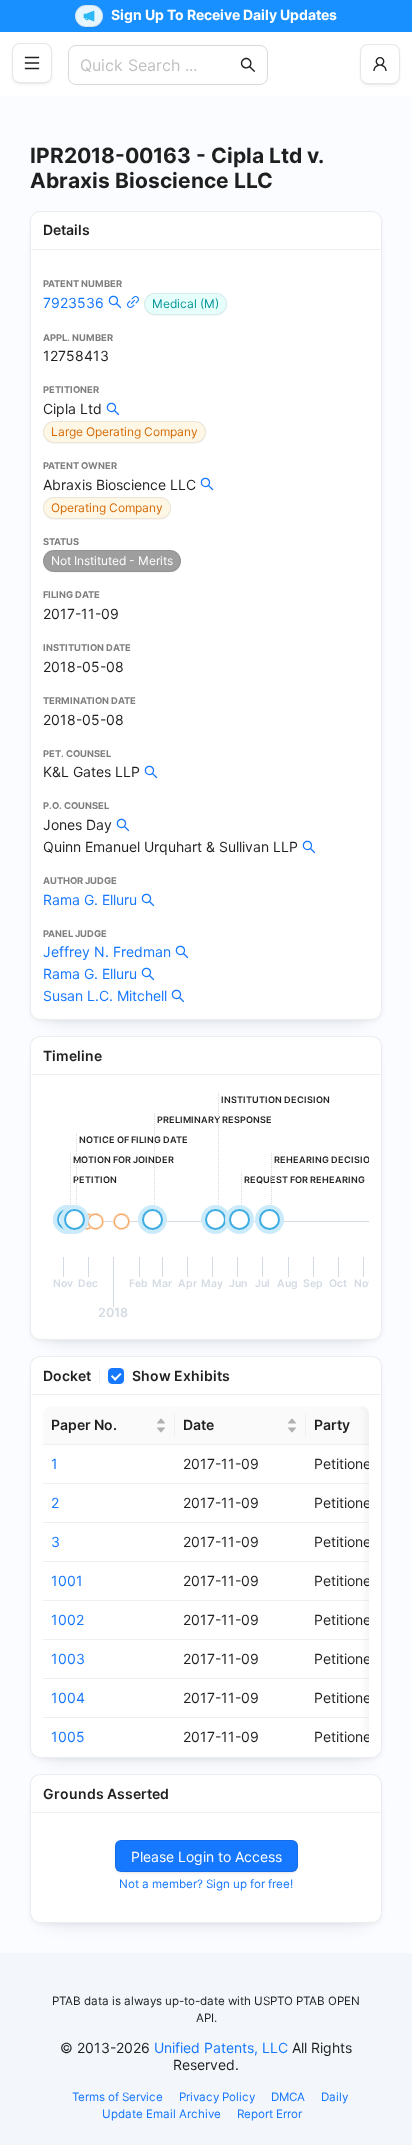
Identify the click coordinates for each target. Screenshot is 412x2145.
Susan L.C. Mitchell (105, 995)
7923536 (73, 302)
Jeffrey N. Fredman (107, 951)
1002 (67, 1619)
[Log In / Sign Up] (380, 64)
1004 (68, 1697)
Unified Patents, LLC (221, 2047)
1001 (67, 1580)
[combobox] (158, 65)
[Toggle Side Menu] (32, 63)
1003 (68, 1658)
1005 (68, 1736)
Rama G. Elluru (90, 899)
